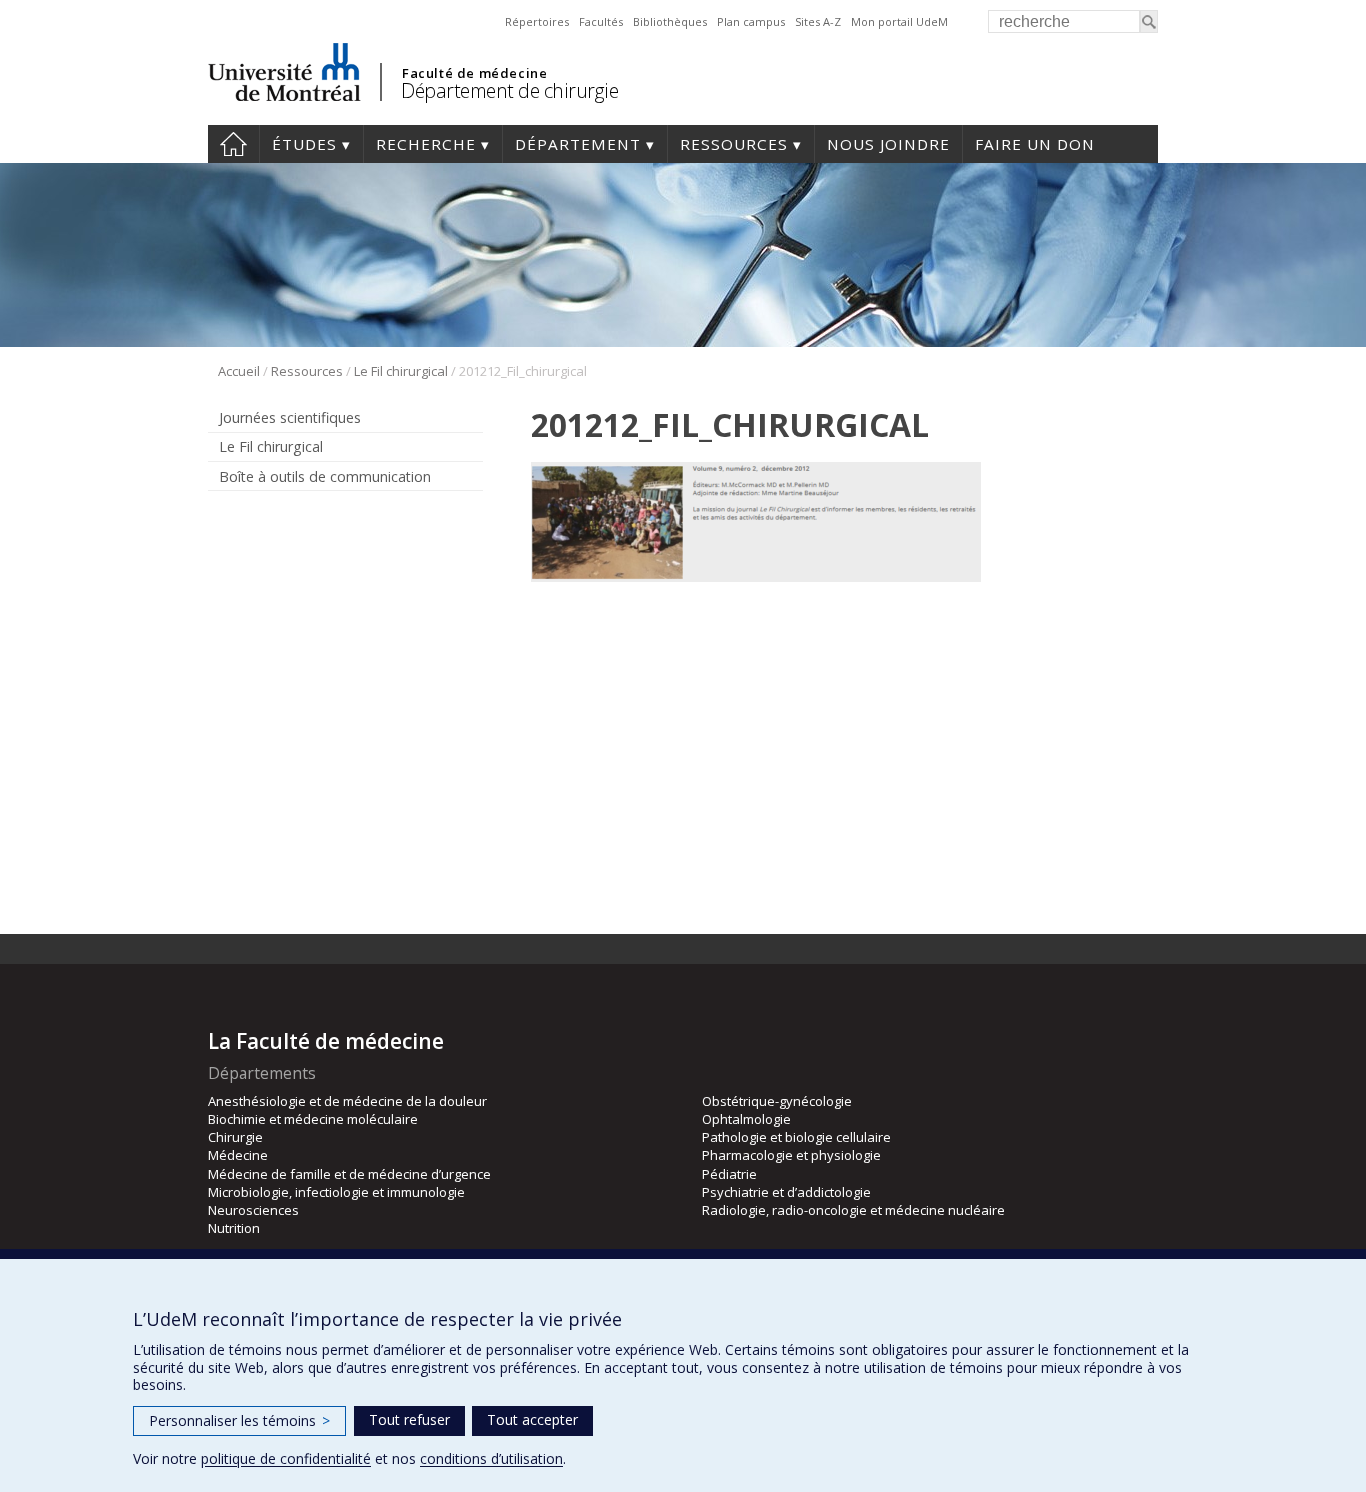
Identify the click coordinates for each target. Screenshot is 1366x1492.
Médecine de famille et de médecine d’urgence (349, 1174)
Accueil (239, 371)
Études (304, 144)
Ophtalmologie (746, 1119)
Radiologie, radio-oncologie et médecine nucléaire (853, 1210)
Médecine (238, 1155)
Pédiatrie (729, 1174)
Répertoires (537, 21)
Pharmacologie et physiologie (791, 1155)
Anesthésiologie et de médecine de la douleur (347, 1101)
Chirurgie (235, 1137)
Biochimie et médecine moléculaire (313, 1119)
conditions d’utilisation (491, 1458)
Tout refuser (409, 1419)
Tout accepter (532, 1419)
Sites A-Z (818, 21)
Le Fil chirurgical (401, 371)
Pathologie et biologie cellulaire (796, 1137)
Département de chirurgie (509, 90)
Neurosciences (253, 1210)
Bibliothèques (670, 21)
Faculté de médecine (474, 73)
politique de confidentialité (286, 1458)
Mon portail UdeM (899, 21)
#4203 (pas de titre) (233, 144)
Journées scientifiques (290, 417)
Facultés (601, 21)
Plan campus (751, 21)
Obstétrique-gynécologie (777, 1101)
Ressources (734, 144)
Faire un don (1035, 144)
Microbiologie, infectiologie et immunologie (336, 1192)
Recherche (426, 144)
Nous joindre (888, 144)
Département (578, 144)
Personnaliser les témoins (239, 1420)
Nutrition (234, 1228)
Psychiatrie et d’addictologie (786, 1192)
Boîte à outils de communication (325, 476)
